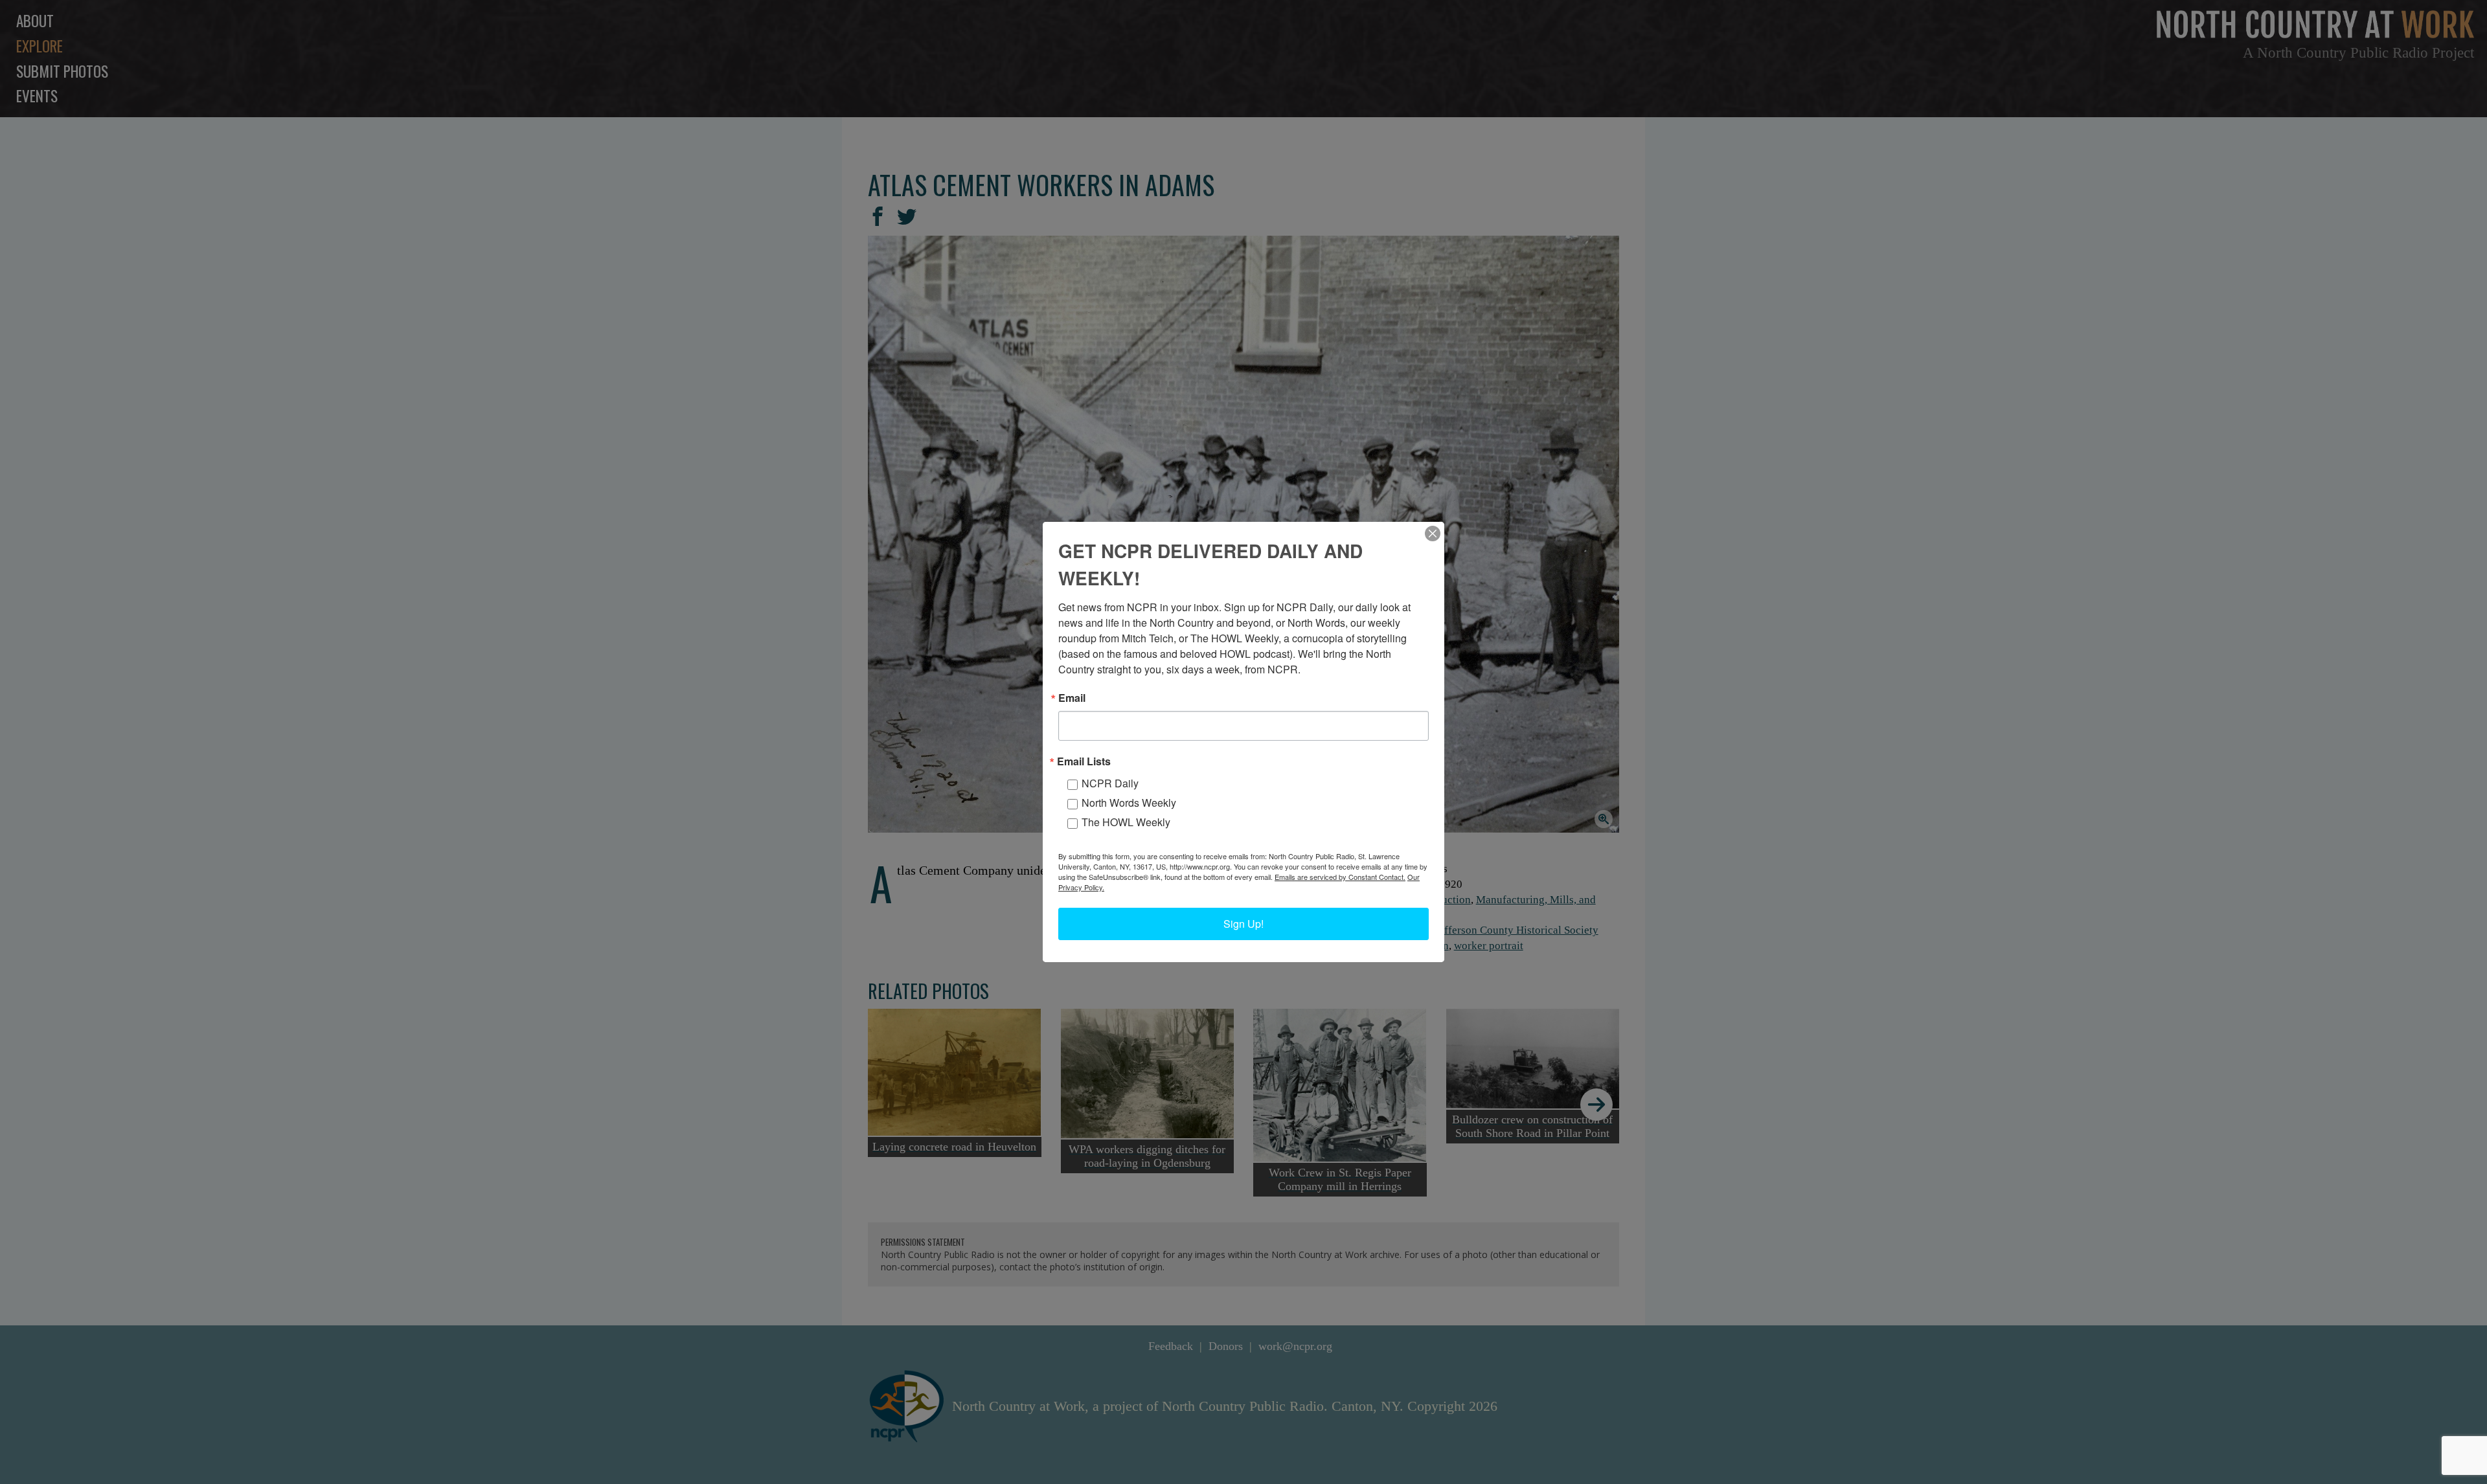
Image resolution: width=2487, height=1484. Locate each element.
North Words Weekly (1129, 803)
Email (1072, 698)
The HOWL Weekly (1126, 822)
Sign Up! (1243, 924)
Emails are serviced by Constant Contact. (1340, 877)
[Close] (1433, 534)
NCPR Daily (1110, 783)
